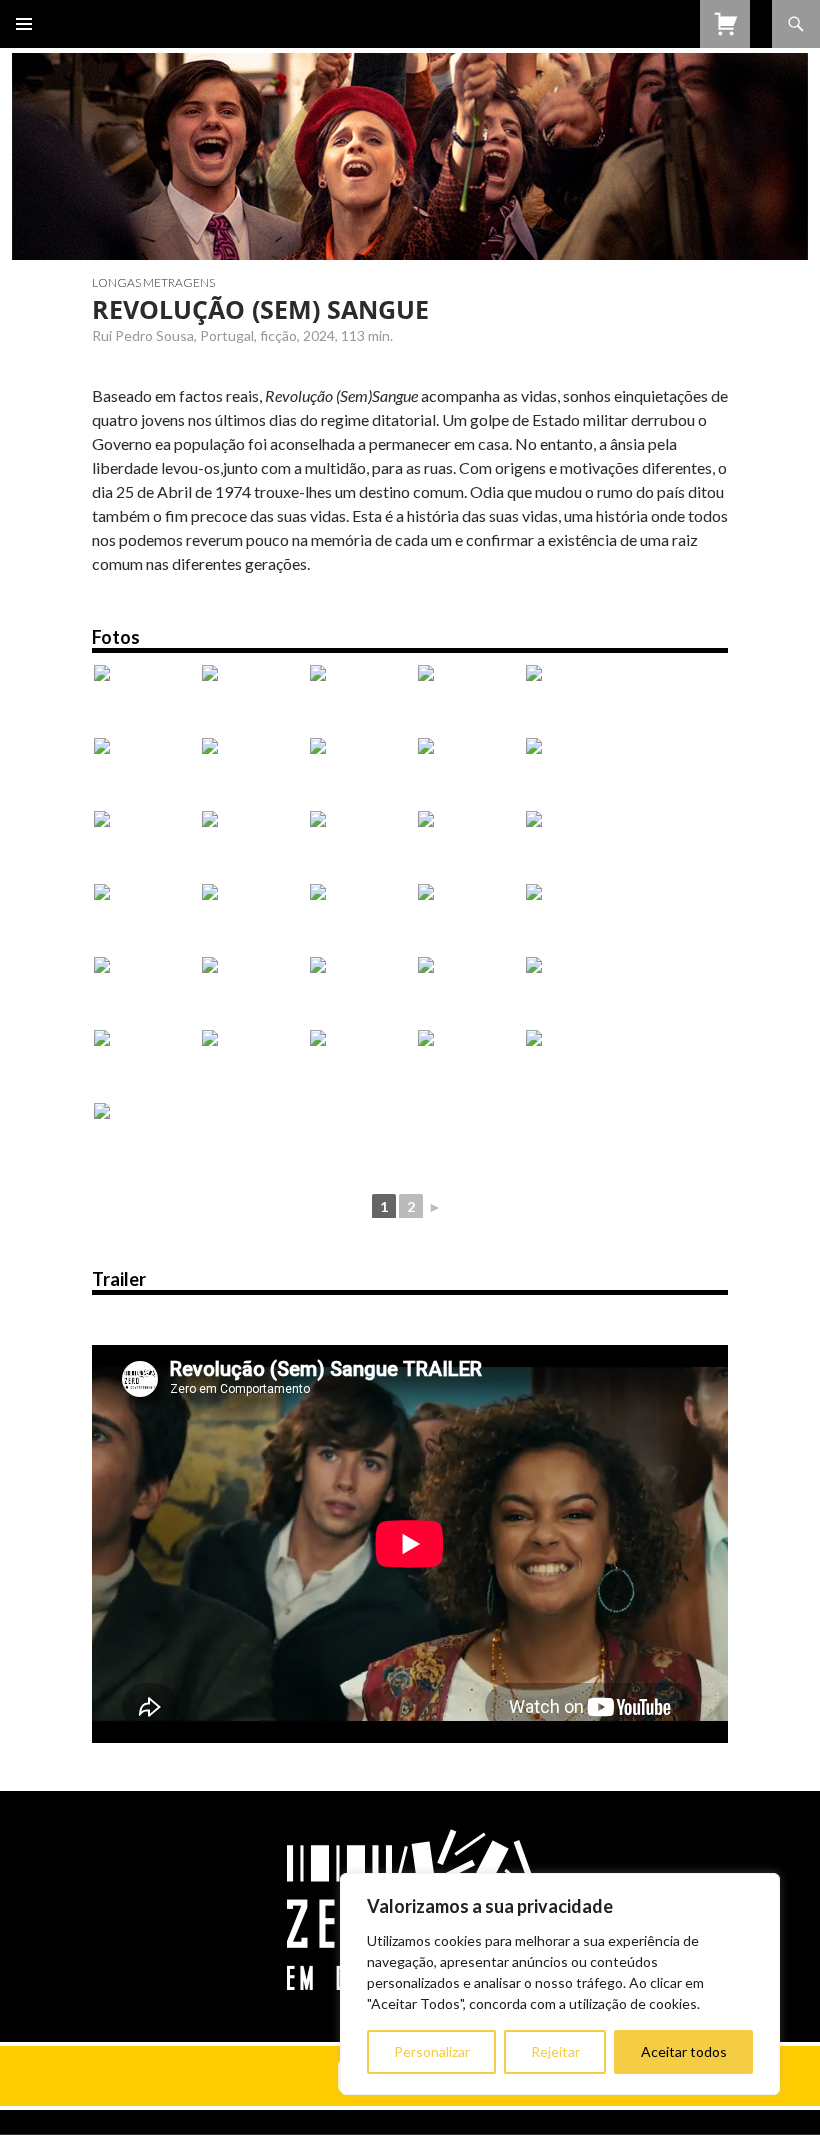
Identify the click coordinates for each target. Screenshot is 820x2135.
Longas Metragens (153, 282)
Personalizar (432, 2051)
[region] (560, 1984)
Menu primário (24, 24)
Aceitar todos (684, 2051)
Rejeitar (555, 2051)
